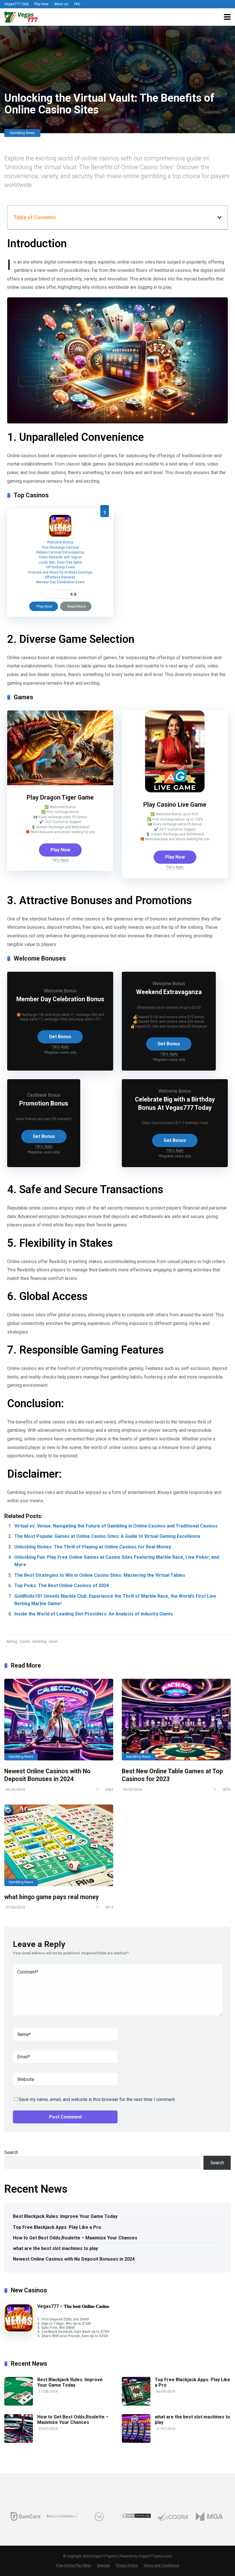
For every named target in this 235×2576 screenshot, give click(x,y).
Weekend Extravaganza (169, 992)
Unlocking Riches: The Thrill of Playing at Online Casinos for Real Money (93, 1547)
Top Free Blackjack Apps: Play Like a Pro (57, 2227)
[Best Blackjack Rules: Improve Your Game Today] (19, 2404)
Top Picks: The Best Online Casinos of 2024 (62, 1586)
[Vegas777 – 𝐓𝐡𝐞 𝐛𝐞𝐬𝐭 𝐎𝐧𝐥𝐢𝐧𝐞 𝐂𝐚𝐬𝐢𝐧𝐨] (60, 536)
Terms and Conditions (161, 2565)
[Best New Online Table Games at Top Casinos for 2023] (176, 1720)
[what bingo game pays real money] (59, 1845)
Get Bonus (60, 1037)
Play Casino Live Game (175, 805)
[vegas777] (21, 16)
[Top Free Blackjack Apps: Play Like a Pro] (136, 2404)
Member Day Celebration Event (60, 582)
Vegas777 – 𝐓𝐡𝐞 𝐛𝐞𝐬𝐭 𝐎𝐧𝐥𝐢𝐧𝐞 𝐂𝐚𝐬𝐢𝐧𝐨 (73, 2306)
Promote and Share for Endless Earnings (60, 572)
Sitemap (103, 2565)
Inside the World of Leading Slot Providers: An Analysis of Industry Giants (94, 1614)
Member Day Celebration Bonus (60, 999)
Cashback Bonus (44, 1095)
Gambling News (22, 133)
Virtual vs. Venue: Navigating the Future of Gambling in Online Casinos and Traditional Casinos (116, 1526)
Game (53, 1642)
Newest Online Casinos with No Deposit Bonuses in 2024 (47, 1775)
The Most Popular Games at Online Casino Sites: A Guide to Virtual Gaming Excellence (107, 1536)
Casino (25, 1642)
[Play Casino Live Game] (175, 791)
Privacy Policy (127, 2565)
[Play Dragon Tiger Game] (60, 784)
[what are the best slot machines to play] (136, 2441)
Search (11, 2152)
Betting (12, 1642)
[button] (220, 217)
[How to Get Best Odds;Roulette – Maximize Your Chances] (19, 2441)
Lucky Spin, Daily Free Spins (60, 562)
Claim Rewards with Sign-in (60, 557)
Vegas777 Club (16, 4)
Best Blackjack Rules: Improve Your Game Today (65, 2216)
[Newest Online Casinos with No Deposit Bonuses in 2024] (59, 1720)
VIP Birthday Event (60, 567)
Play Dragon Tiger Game (60, 797)
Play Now (41, 4)
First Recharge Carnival (60, 547)
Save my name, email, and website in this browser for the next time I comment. (97, 2099)
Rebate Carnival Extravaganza (60, 552)
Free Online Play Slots (74, 2565)
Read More (77, 606)
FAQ (77, 4)
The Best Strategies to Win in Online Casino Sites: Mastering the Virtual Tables (100, 1575)
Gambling (39, 1642)
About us (61, 4)
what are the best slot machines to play (55, 2248)
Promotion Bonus (44, 1103)
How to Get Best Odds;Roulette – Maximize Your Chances (75, 2238)
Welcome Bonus (60, 542)
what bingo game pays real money (52, 1897)
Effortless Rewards (60, 577)
